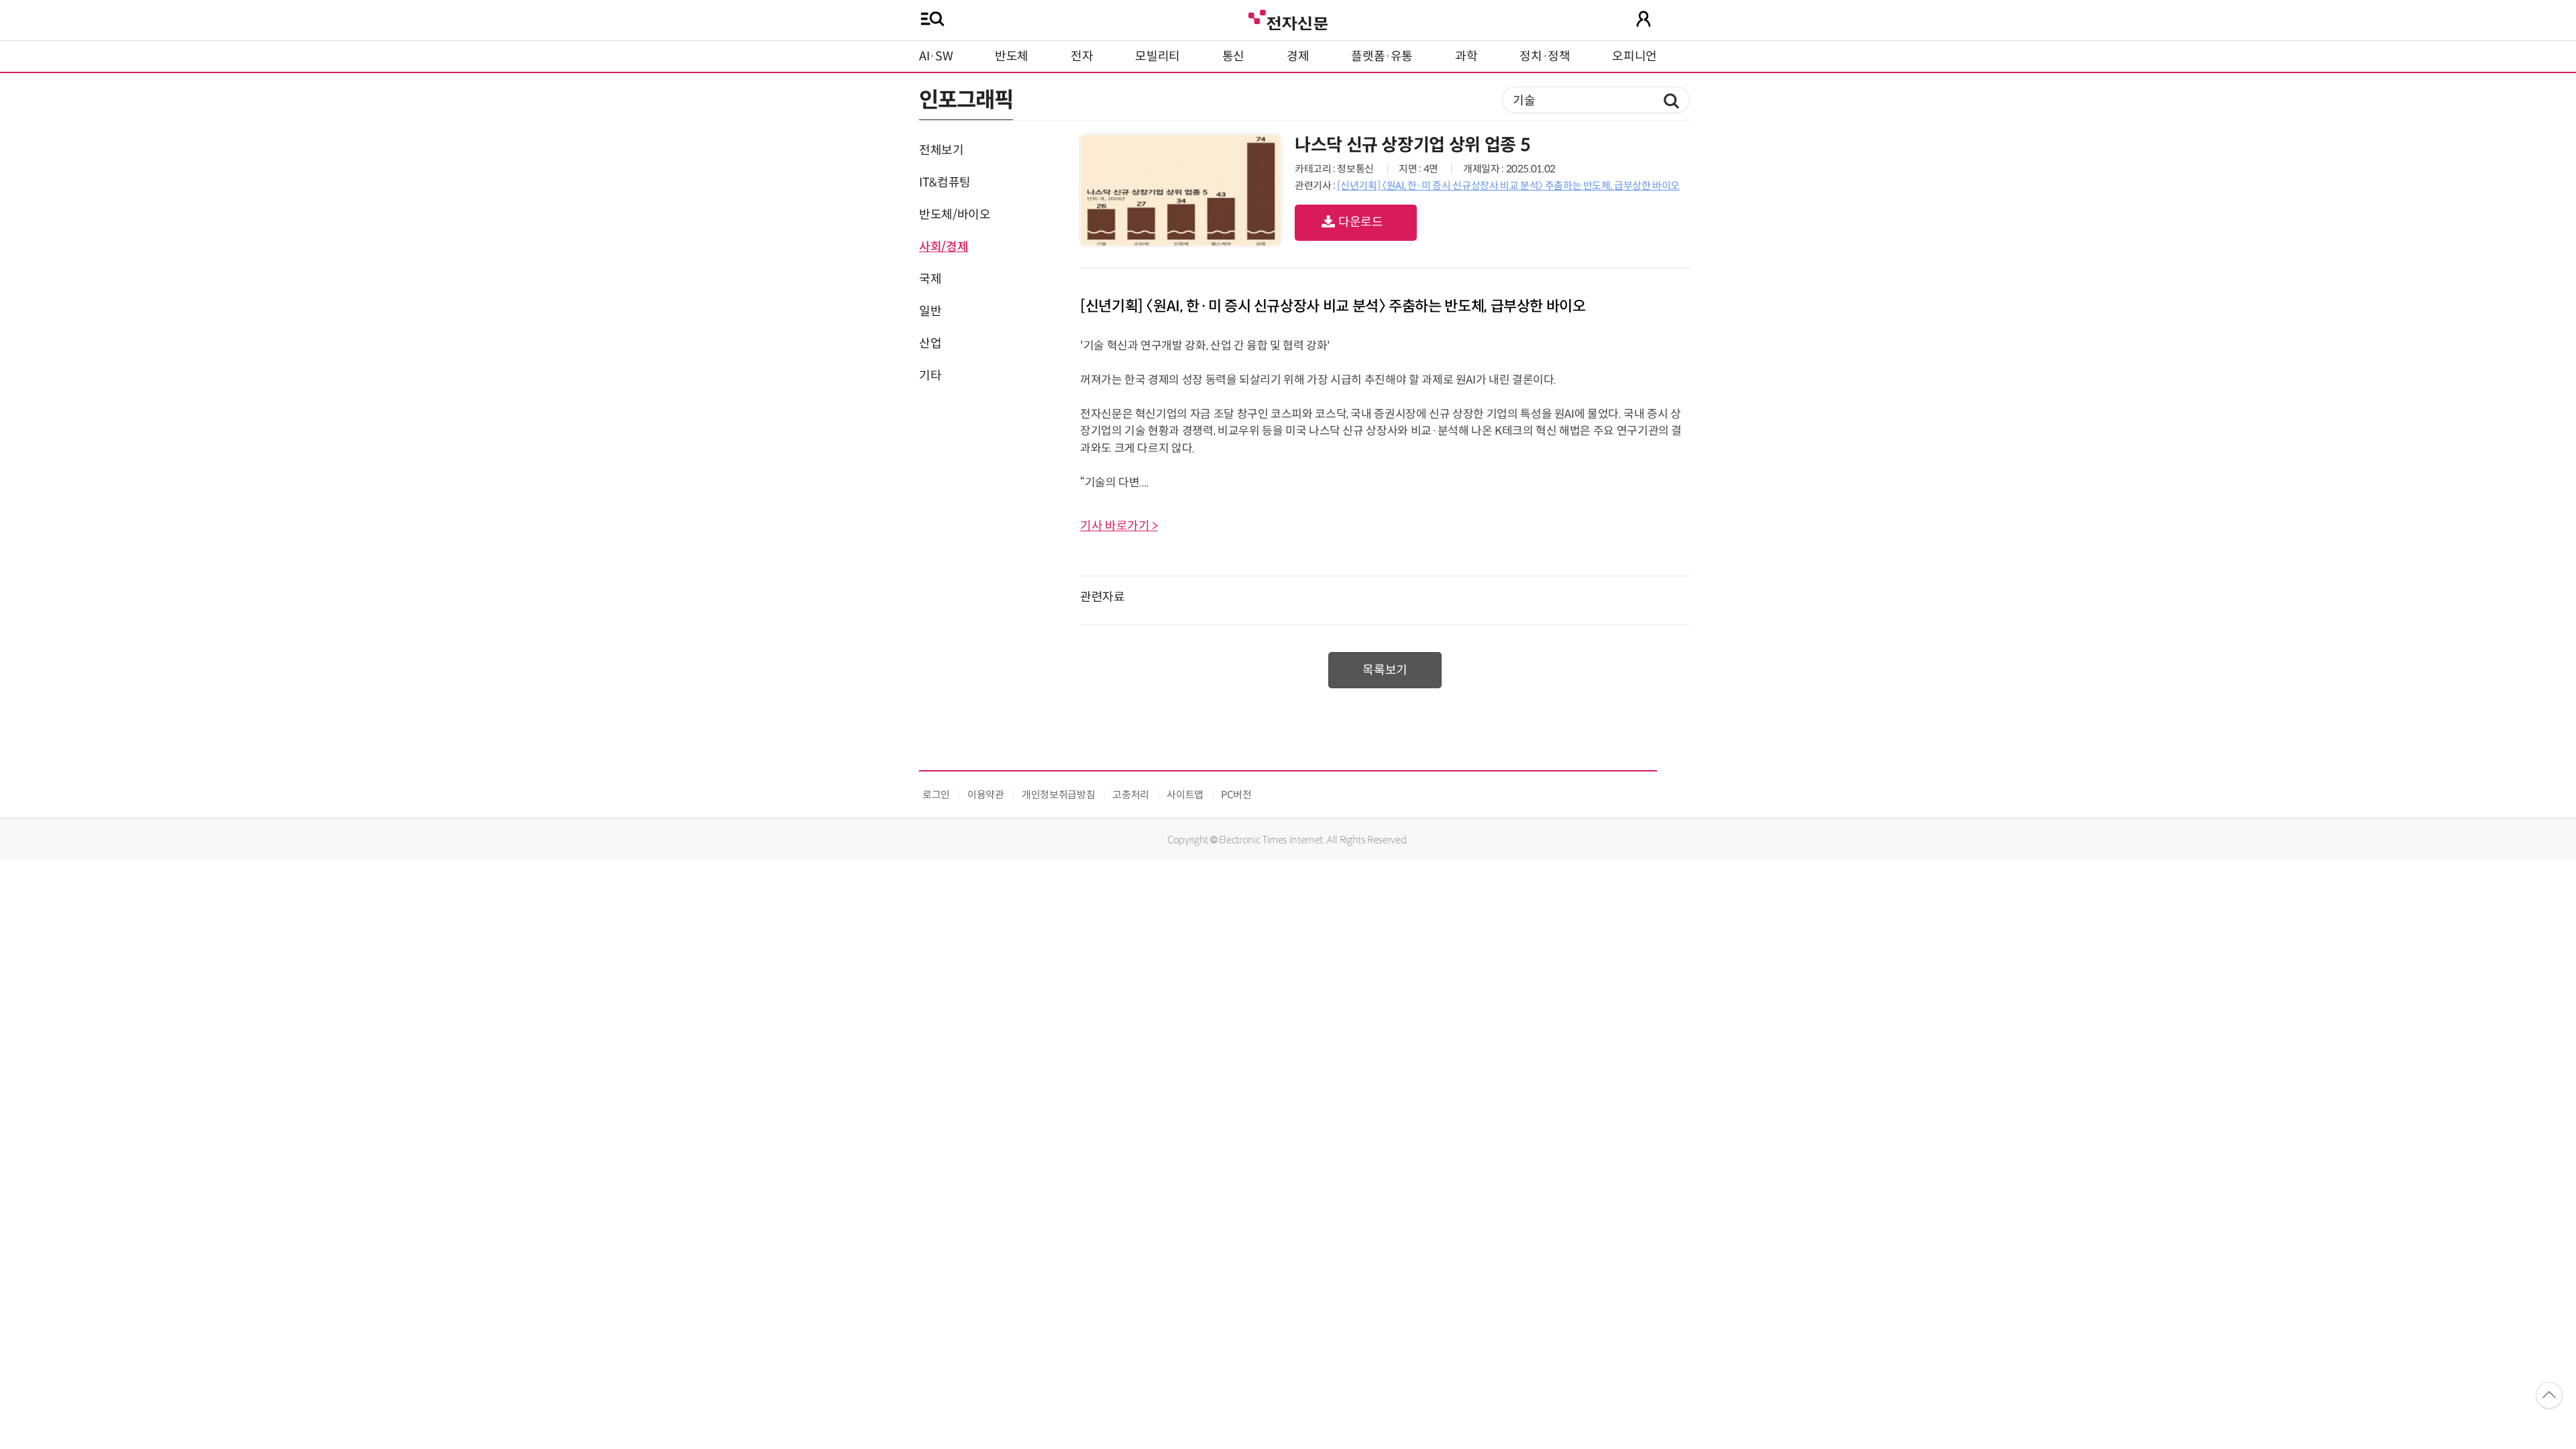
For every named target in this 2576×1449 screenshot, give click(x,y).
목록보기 (1385, 670)
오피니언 (1634, 56)
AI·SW (936, 56)
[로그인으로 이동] (1644, 19)
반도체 (1012, 56)
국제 (930, 279)
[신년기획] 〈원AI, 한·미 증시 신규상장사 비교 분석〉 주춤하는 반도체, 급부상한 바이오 (1508, 185)
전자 (1082, 56)
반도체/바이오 (955, 215)
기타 (930, 376)
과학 (1466, 56)
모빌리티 (1158, 56)
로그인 (936, 795)
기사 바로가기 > (1119, 526)
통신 (1233, 56)
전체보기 (942, 150)
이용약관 (986, 795)
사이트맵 (1185, 795)
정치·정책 (1545, 56)
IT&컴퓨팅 (945, 182)
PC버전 (1236, 795)
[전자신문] (1288, 18)
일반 (930, 311)
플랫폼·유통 (1382, 56)
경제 (1298, 56)
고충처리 (1131, 795)
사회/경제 (944, 247)
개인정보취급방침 (1058, 795)
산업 (930, 343)
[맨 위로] (2549, 1395)
